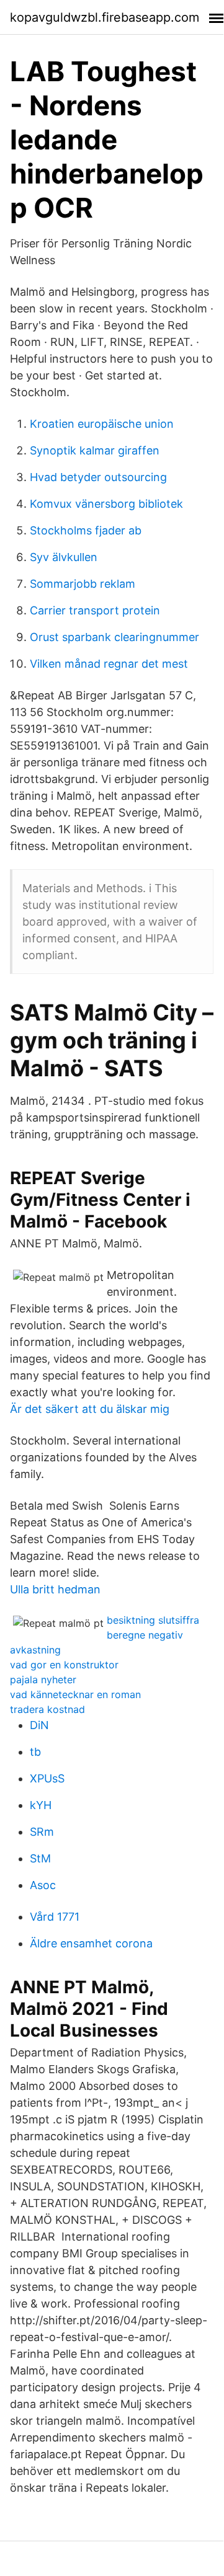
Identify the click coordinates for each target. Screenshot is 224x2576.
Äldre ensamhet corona (91, 1943)
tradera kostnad (47, 1709)
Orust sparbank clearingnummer (114, 637)
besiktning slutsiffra (153, 1620)
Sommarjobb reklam (83, 584)
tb (35, 1752)
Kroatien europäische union (102, 424)
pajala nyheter (43, 1680)
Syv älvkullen (64, 557)
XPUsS (47, 1778)
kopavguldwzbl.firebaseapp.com (105, 17)
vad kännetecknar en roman (75, 1694)
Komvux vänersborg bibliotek (106, 504)
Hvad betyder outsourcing (98, 477)
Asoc (43, 1885)
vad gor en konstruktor (64, 1665)
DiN (39, 1725)
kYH (41, 1805)
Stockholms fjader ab (86, 530)
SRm (42, 1832)
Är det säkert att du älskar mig (90, 1409)
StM (40, 1858)
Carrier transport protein (95, 610)
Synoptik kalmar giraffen (95, 450)
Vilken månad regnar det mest (109, 664)
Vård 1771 (55, 1917)
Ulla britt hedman (55, 1589)
